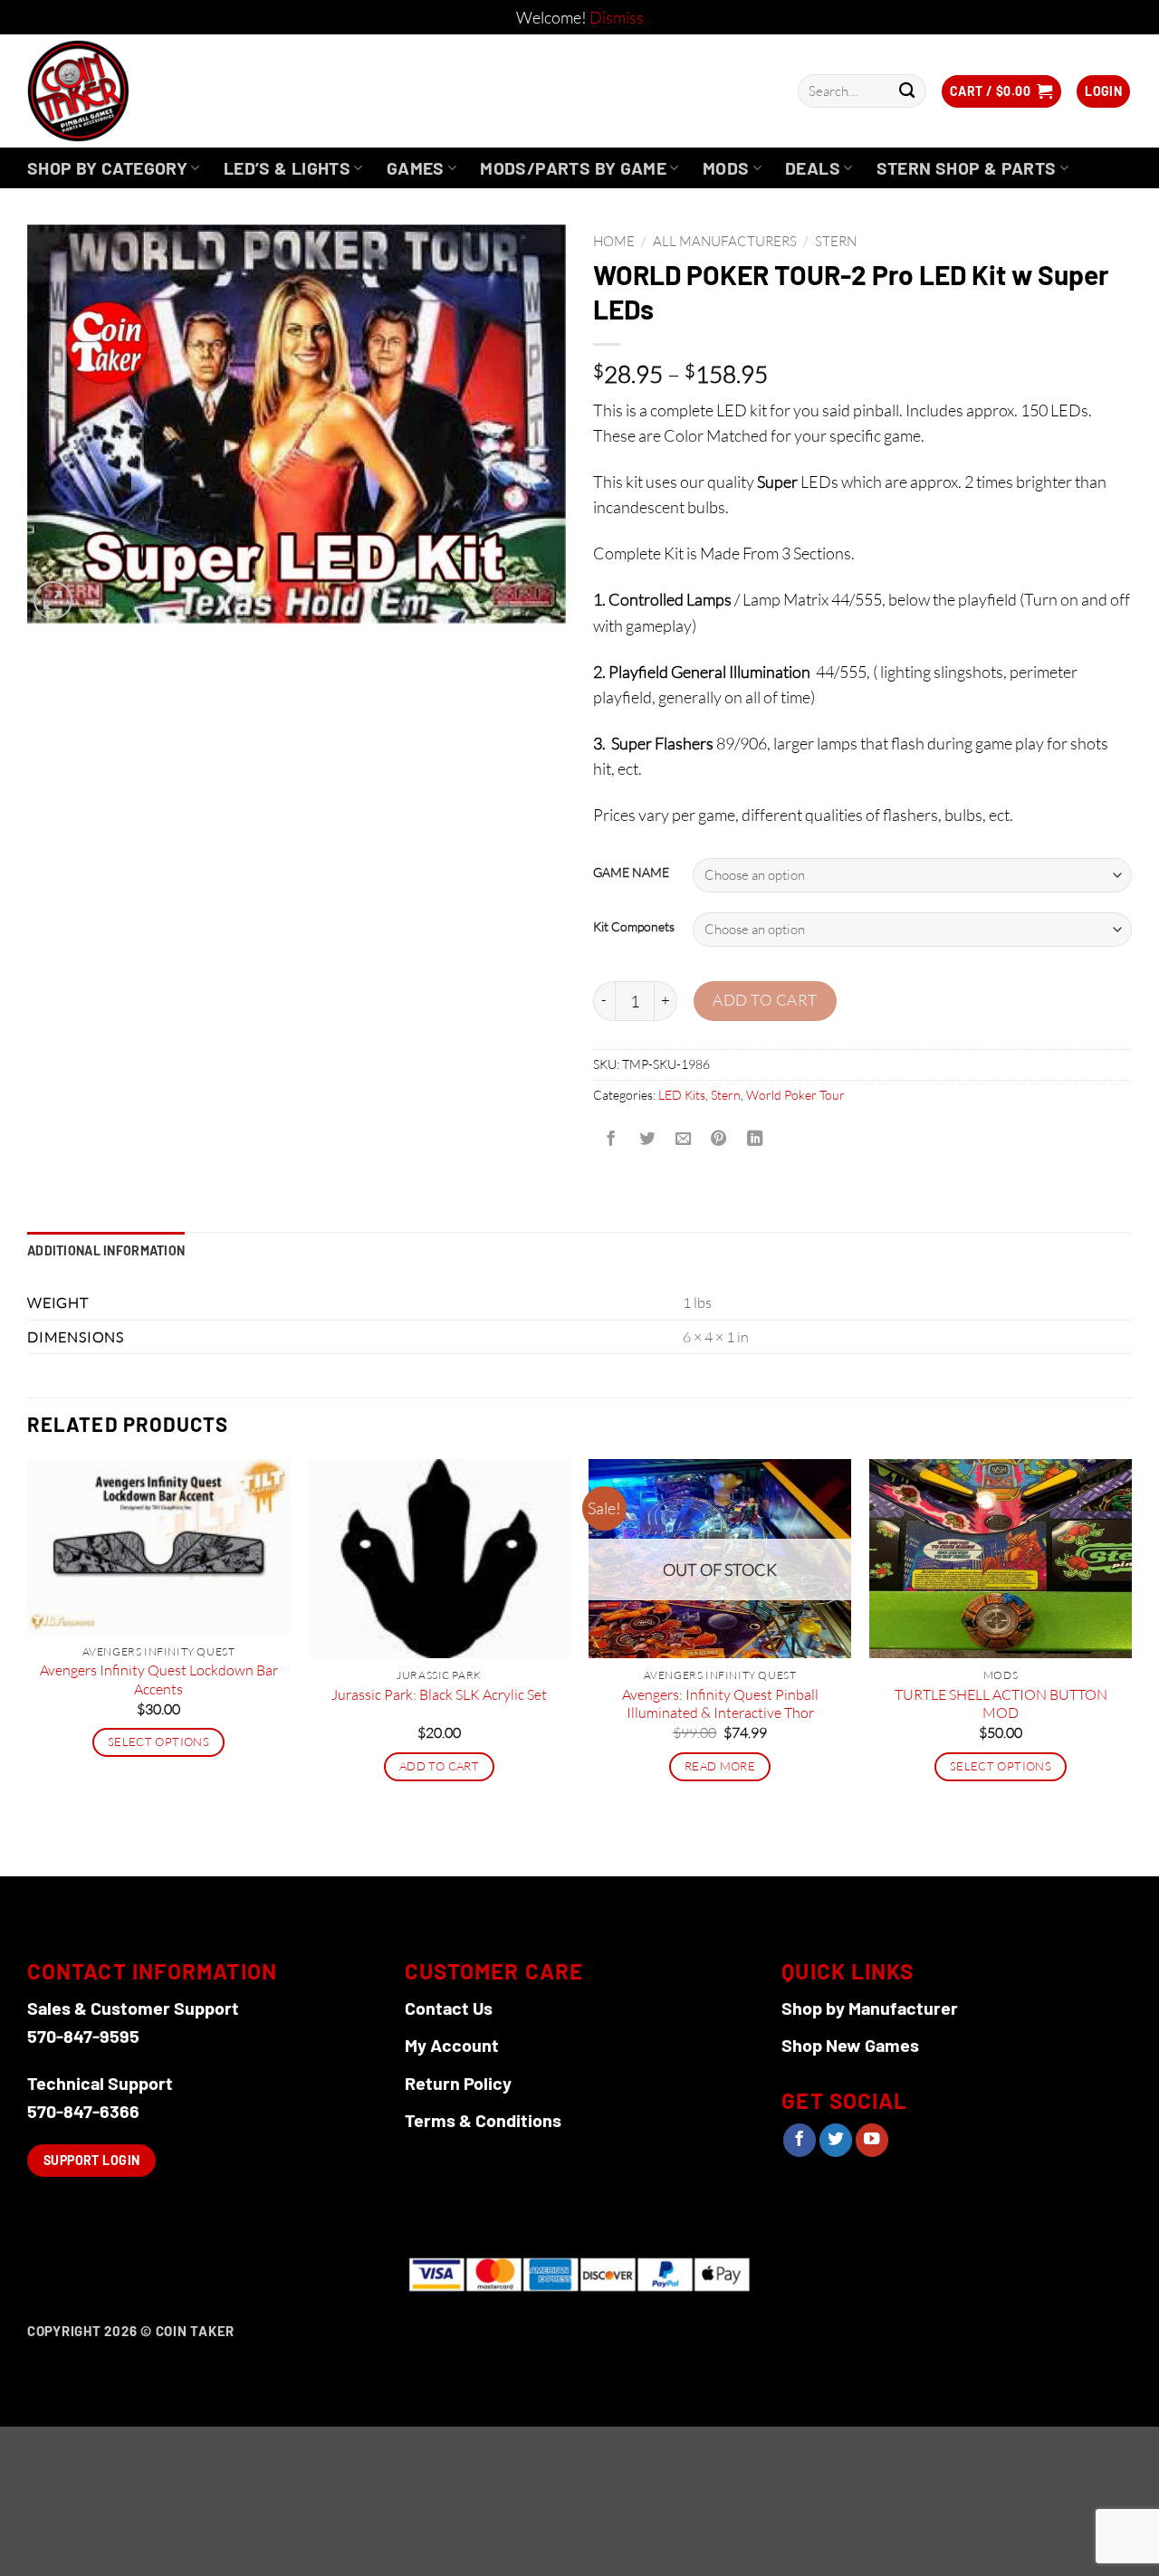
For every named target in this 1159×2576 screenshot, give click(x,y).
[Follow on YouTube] (872, 2140)
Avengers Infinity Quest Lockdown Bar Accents (159, 1679)
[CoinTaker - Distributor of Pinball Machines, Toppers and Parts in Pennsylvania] (127, 91)
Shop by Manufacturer (870, 2008)
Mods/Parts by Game (573, 168)
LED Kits (682, 1095)
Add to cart (765, 1000)
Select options (158, 1741)
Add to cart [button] (439, 1766)
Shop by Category (107, 168)
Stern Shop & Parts (967, 168)
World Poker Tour (795, 1095)
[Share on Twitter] (647, 1140)
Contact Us (449, 2008)
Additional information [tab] (106, 1250)
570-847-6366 (83, 2111)
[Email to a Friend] (683, 1140)
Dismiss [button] (617, 17)
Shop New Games (850, 2045)
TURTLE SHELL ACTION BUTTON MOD (1001, 1704)
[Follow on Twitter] (836, 2140)
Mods (726, 168)
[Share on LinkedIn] (755, 1140)
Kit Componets (634, 927)
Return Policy (458, 2083)
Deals (813, 168)
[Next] (1131, 1665)
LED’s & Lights (287, 168)
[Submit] (907, 91)
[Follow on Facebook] (800, 2140)
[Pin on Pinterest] (719, 1140)
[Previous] (28, 1665)
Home (614, 241)
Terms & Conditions (483, 2120)
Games (416, 168)
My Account (452, 2045)
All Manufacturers (725, 241)
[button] (1001, 91)
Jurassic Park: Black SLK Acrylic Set (439, 1694)
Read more (720, 1766)
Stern (836, 241)
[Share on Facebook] (611, 1140)
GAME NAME (631, 873)
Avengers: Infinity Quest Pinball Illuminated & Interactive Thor (720, 1704)
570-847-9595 (83, 2036)
